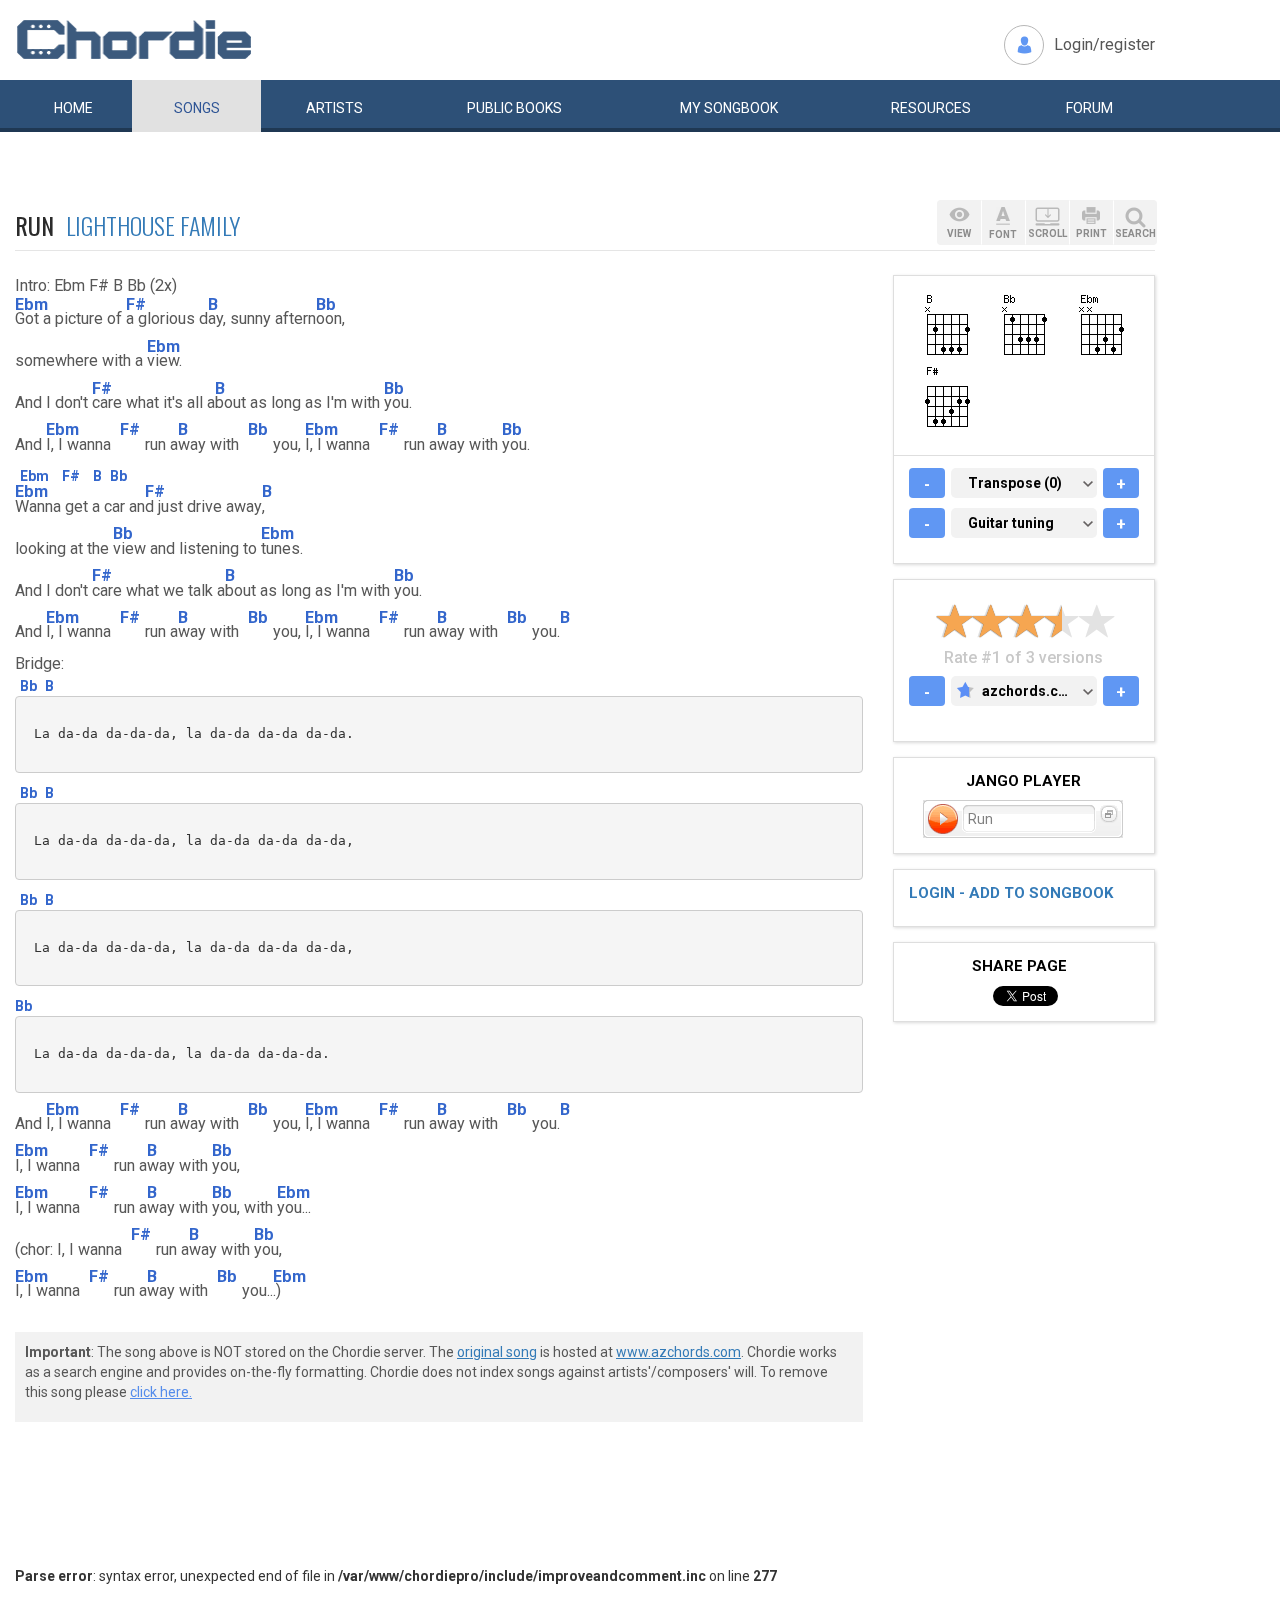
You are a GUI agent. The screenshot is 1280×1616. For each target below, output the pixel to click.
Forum (1089, 108)
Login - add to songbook (1011, 893)
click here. (161, 1392)
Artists (334, 108)
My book (729, 108)
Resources (931, 108)
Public (514, 108)
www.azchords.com (678, 1352)
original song (497, 1352)
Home (73, 108)
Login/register (1104, 44)
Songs (197, 108)
